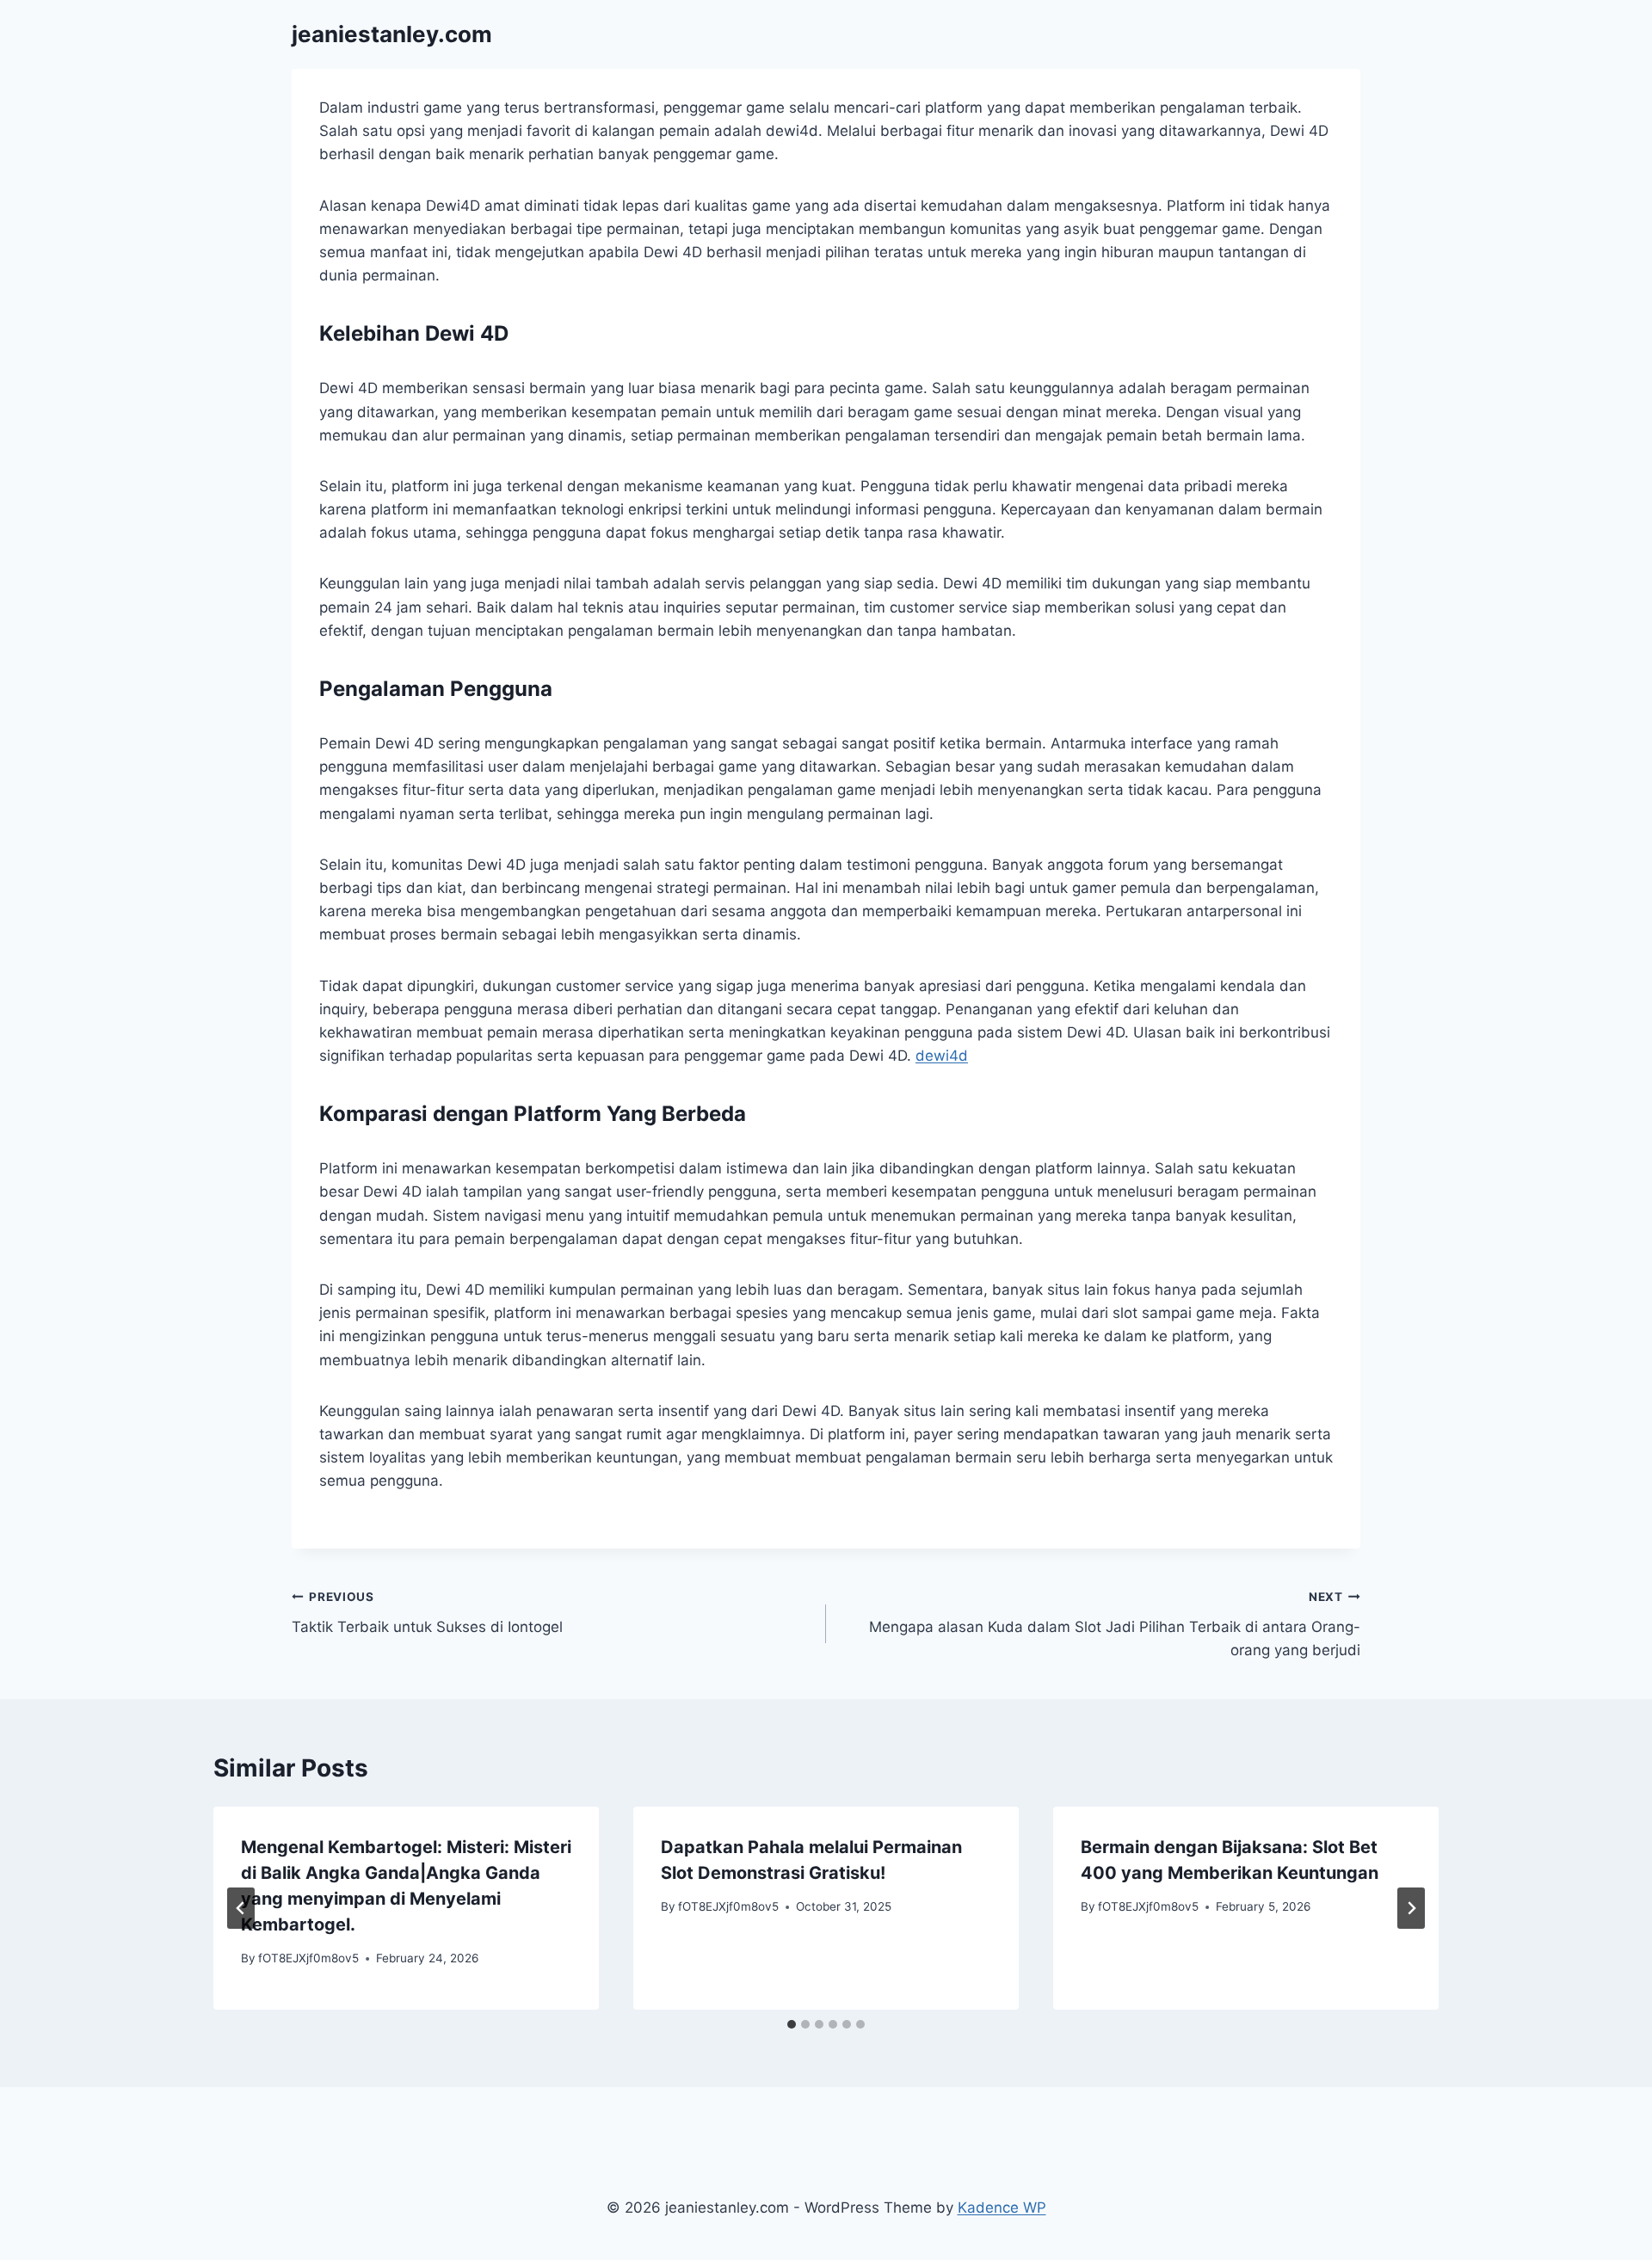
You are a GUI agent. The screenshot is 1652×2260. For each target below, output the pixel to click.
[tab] (792, 2024)
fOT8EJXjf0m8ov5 (308, 1958)
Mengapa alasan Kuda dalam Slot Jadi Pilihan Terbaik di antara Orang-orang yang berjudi (1115, 1624)
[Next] (1411, 1908)
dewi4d (942, 1056)
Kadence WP (1002, 2208)
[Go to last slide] (241, 1908)
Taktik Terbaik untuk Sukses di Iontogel (427, 1613)
